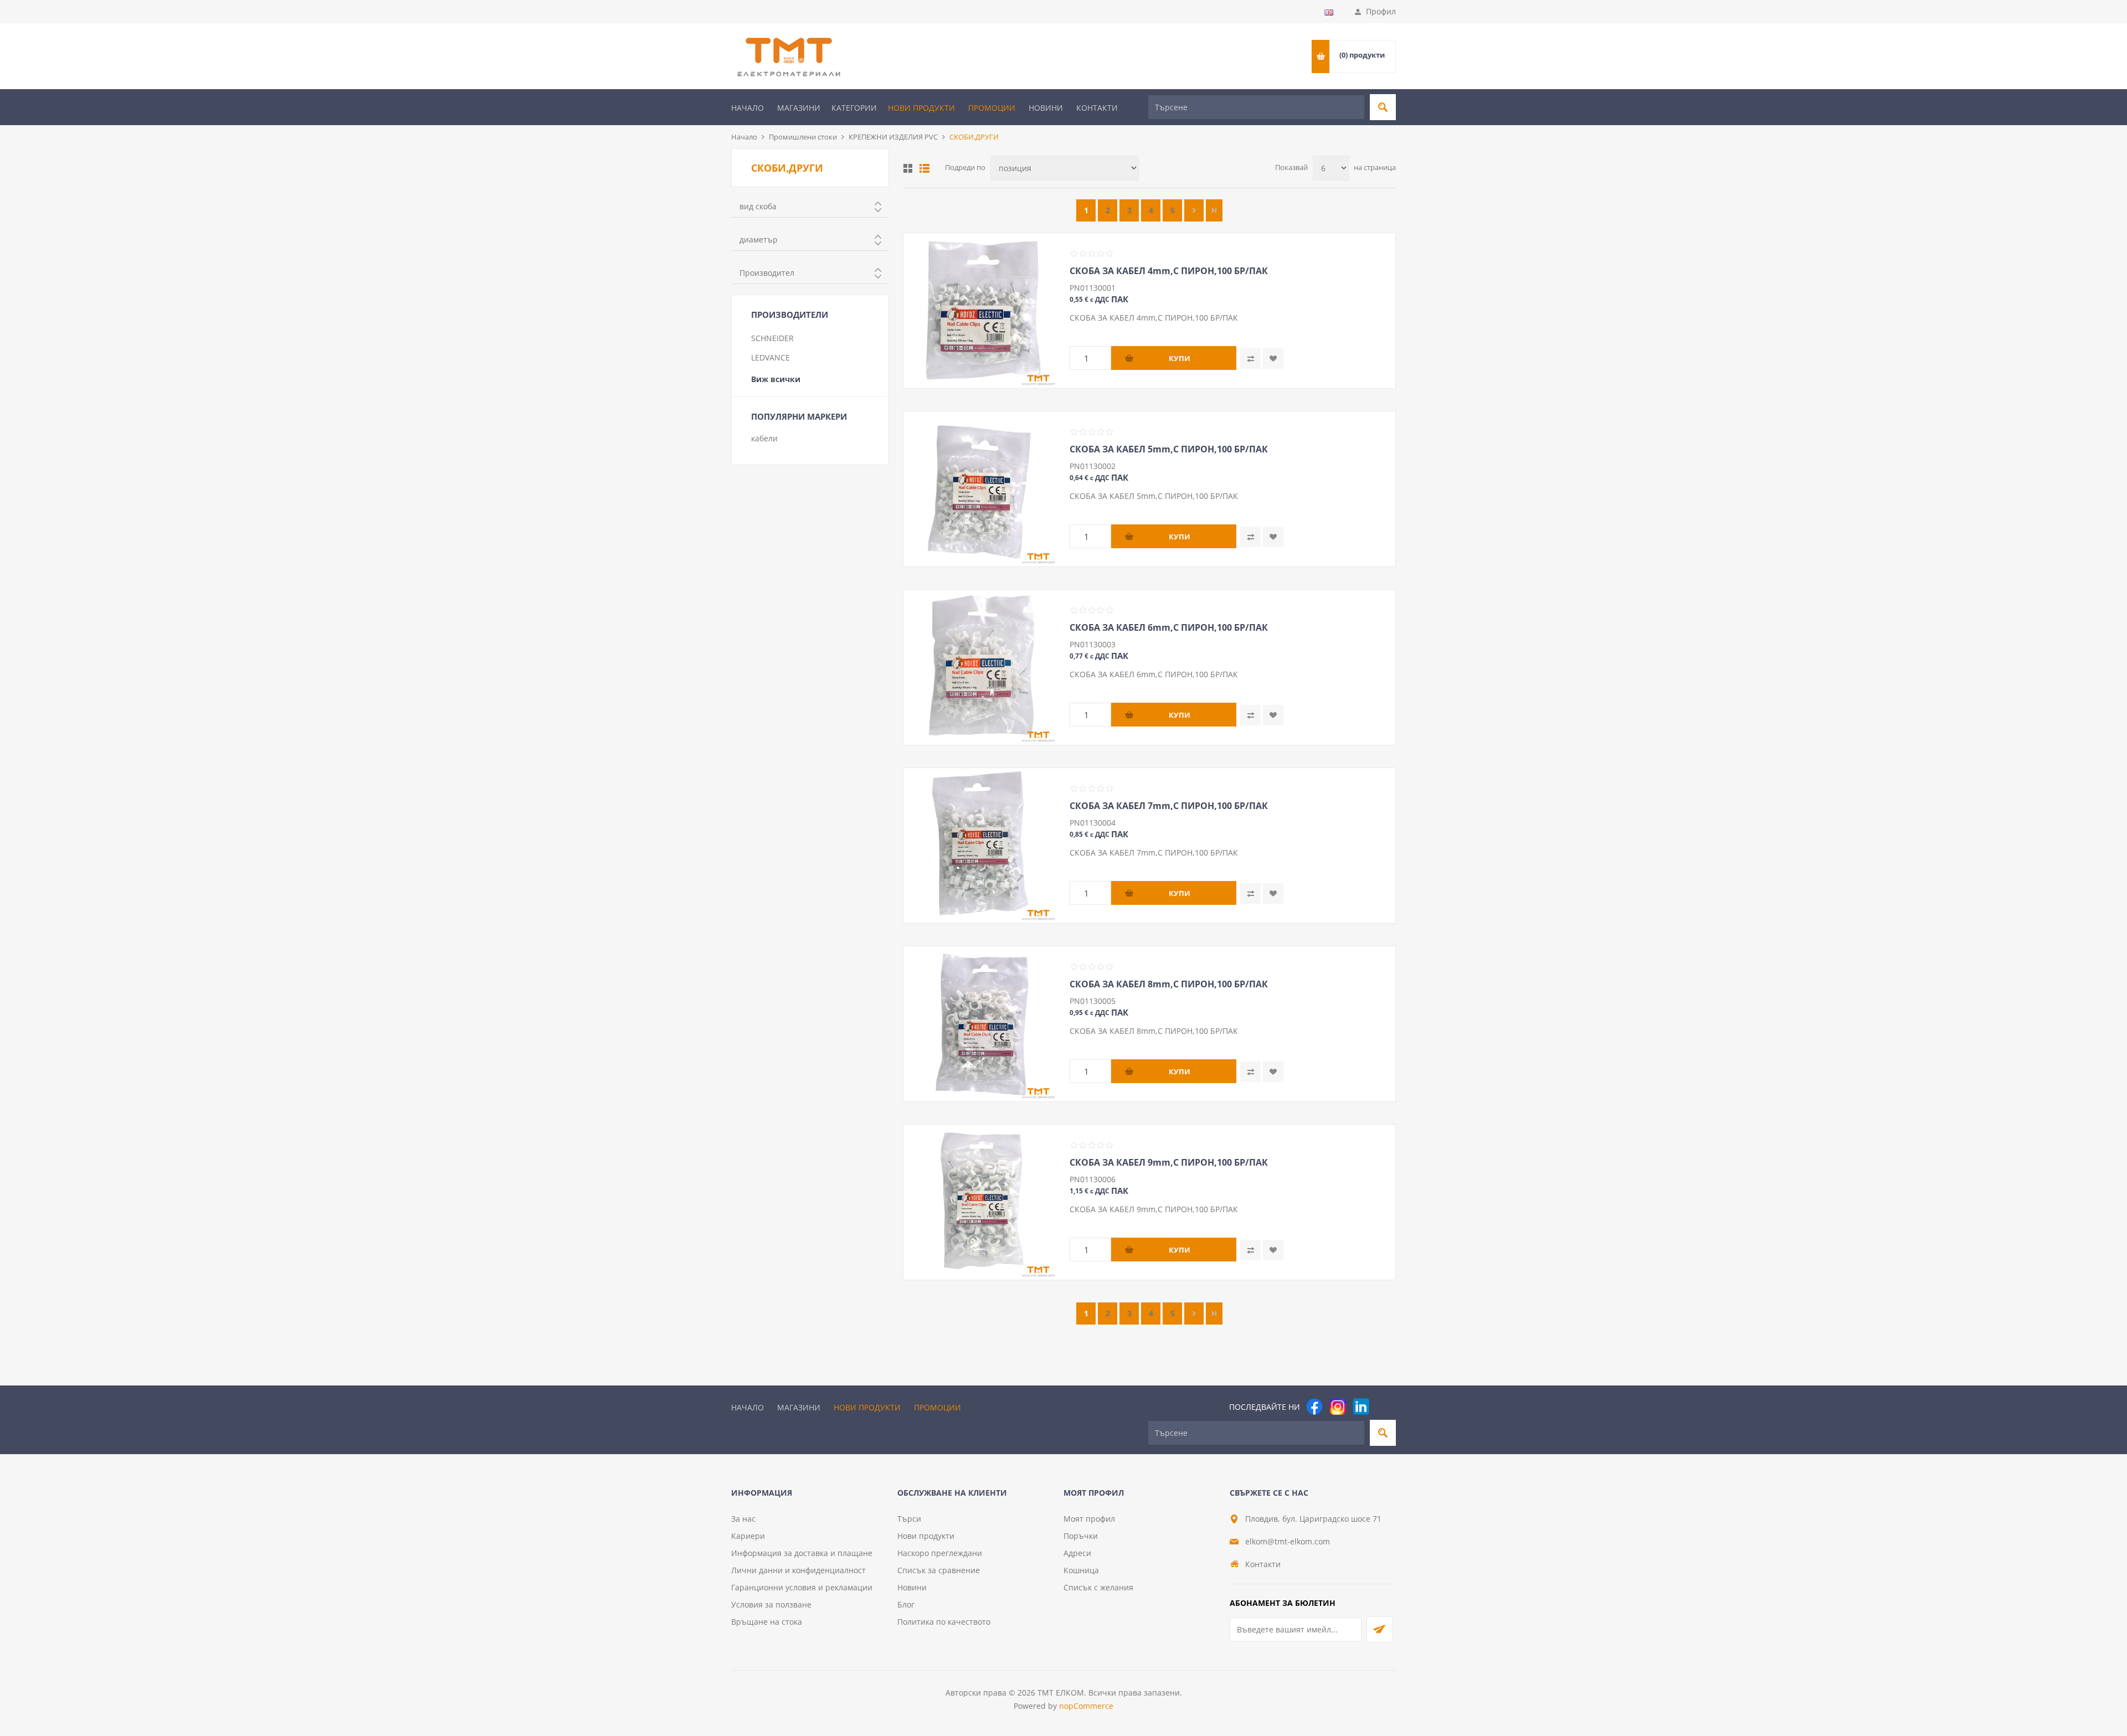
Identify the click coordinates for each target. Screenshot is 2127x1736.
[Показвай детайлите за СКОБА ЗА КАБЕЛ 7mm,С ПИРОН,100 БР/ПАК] (981, 846)
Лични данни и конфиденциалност (798, 1570)
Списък (924, 168)
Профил (1381, 11)
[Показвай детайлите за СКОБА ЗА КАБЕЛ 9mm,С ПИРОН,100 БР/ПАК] (981, 1202)
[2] (1194, 210)
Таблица (908, 168)
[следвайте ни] (1361, 1407)
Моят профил (1089, 1519)
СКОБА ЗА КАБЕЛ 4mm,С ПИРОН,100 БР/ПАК (1169, 271)
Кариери (748, 1536)
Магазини (799, 108)
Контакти (1097, 108)
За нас (743, 1519)
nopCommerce (1086, 1706)
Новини (1046, 108)
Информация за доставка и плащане (802, 1553)
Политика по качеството (944, 1622)
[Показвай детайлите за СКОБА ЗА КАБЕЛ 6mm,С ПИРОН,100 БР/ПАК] (981, 667)
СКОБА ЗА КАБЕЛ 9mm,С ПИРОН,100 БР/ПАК (1169, 1162)
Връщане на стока (767, 1622)
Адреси (1077, 1553)
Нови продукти (921, 108)
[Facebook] (1314, 1407)
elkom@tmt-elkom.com (1288, 1541)
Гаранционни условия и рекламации (802, 1587)
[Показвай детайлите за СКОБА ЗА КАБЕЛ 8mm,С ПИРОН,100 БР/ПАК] (981, 1024)
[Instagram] (1338, 1407)
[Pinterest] (1384, 1407)
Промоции (992, 108)
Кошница (1081, 1570)
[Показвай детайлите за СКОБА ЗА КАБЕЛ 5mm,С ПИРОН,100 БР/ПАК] (981, 489)
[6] (1214, 210)
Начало (747, 108)
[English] (1329, 12)
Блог (906, 1604)
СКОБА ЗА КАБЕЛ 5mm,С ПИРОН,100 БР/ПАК (1169, 449)
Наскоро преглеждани (940, 1553)
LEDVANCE (770, 357)
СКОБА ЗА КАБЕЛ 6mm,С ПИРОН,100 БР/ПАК (1169, 627)
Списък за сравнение (939, 1570)
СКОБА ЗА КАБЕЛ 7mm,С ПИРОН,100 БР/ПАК (1169, 806)
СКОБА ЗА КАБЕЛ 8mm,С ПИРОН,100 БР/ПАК (1169, 984)
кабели (764, 438)
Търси (909, 1519)
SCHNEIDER (772, 338)
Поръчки (1081, 1536)
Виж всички (776, 379)
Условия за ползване (771, 1604)
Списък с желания (1098, 1587)
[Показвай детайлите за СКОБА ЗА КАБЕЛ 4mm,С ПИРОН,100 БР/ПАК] (981, 311)
